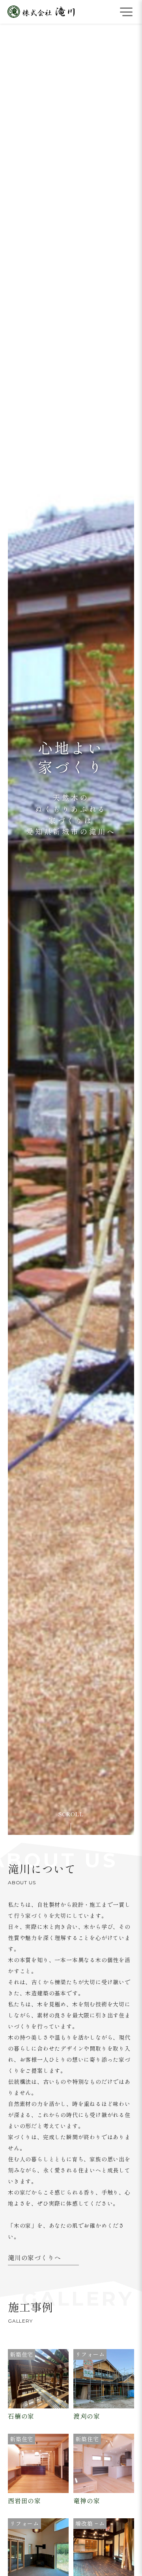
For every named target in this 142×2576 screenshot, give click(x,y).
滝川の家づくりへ (34, 2258)
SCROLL (71, 1814)
